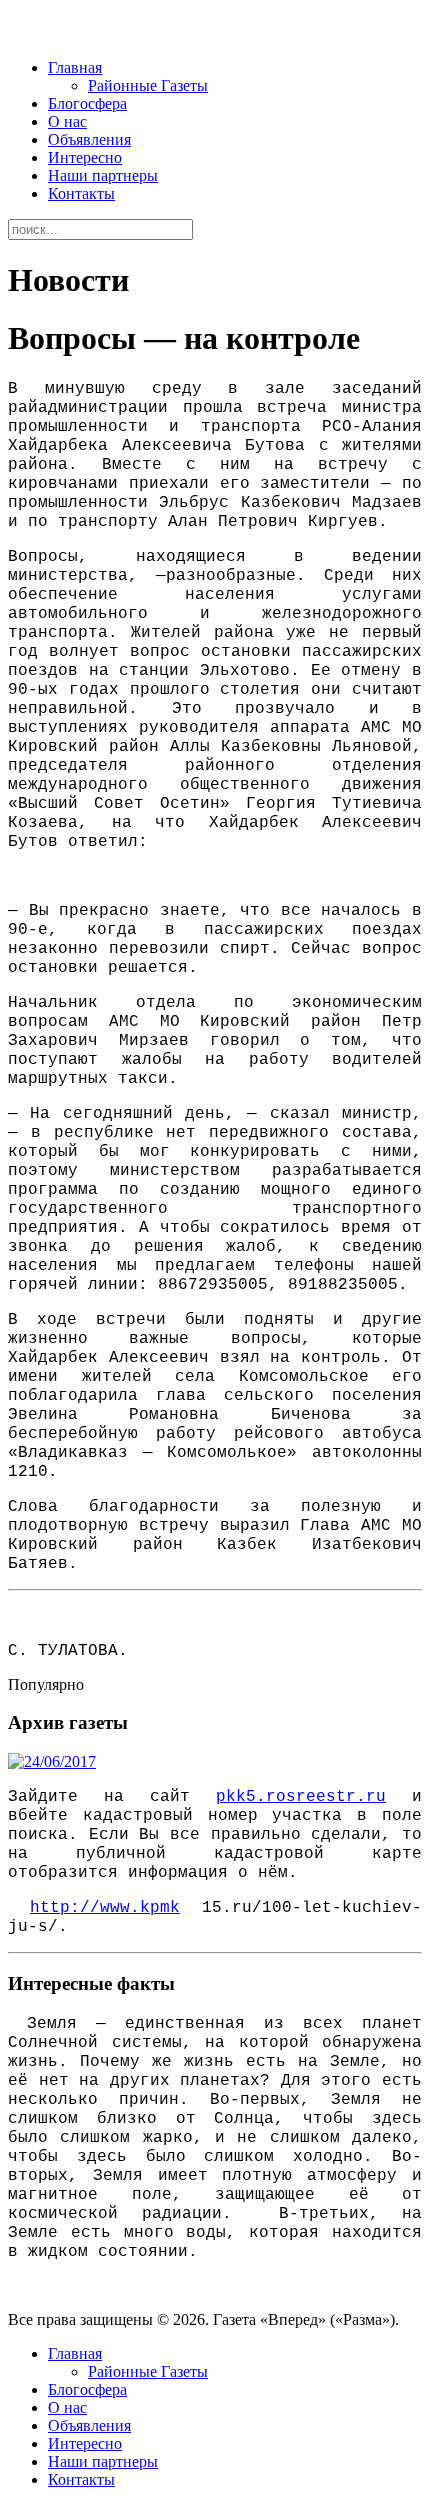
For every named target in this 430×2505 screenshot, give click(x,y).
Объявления (89, 139)
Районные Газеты (148, 85)
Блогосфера (87, 103)
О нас (67, 121)
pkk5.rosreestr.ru (301, 1797)
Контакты (81, 193)
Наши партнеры (103, 175)
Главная (75, 67)
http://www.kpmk (105, 1908)
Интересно (85, 157)
